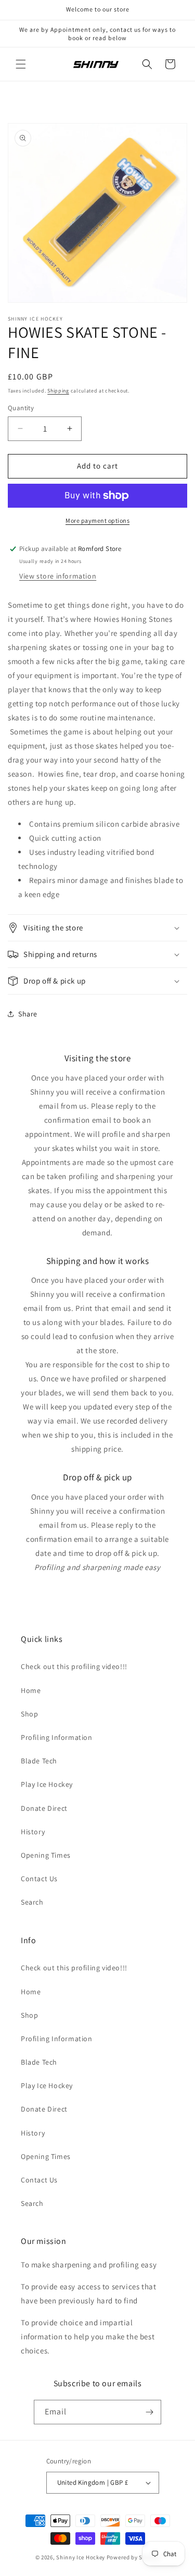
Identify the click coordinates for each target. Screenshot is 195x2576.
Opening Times (46, 1855)
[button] (21, 64)
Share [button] (28, 1014)
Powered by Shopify (133, 2557)
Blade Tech (39, 1761)
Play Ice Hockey (47, 1784)
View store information (58, 576)
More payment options (97, 520)
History (33, 1832)
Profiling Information (57, 1737)
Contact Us (39, 1879)
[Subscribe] (149, 2412)
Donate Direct (44, 1808)
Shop (29, 1714)
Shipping (58, 391)
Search (32, 1902)
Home (31, 1690)
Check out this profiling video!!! (74, 1666)
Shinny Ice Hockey (81, 2557)
